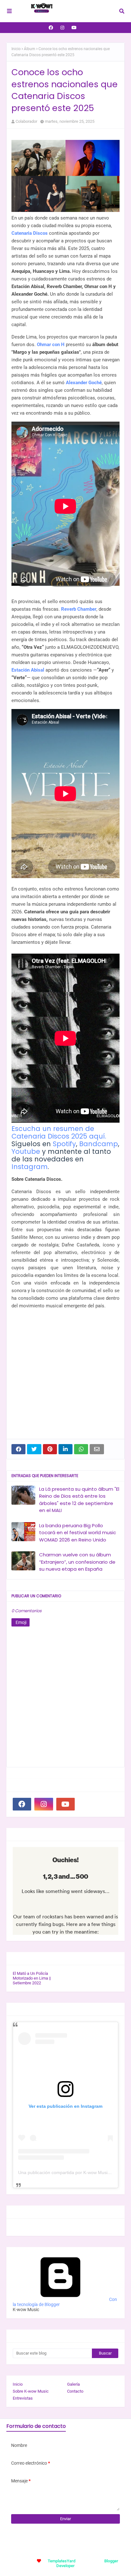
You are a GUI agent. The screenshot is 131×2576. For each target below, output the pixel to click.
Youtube (26, 1151)
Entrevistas (23, 2398)
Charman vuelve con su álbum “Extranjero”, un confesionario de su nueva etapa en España (77, 1562)
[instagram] (62, 28)
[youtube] (74, 28)
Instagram (30, 1167)
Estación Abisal (28, 670)
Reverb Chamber (79, 609)
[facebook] (51, 28)
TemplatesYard (62, 2561)
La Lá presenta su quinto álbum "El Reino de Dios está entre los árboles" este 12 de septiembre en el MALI (79, 1500)
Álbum (30, 49)
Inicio (16, 49)
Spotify (64, 1144)
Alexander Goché (84, 383)
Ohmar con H (51, 345)
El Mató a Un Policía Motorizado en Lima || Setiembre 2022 (32, 1978)
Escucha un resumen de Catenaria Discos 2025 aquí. (59, 1132)
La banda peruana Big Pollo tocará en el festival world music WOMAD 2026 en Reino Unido (78, 1533)
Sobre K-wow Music (31, 2391)
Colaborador (26, 121)
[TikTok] (87, 1804)
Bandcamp (99, 1144)
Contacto (75, 2391)
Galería (73, 2384)
